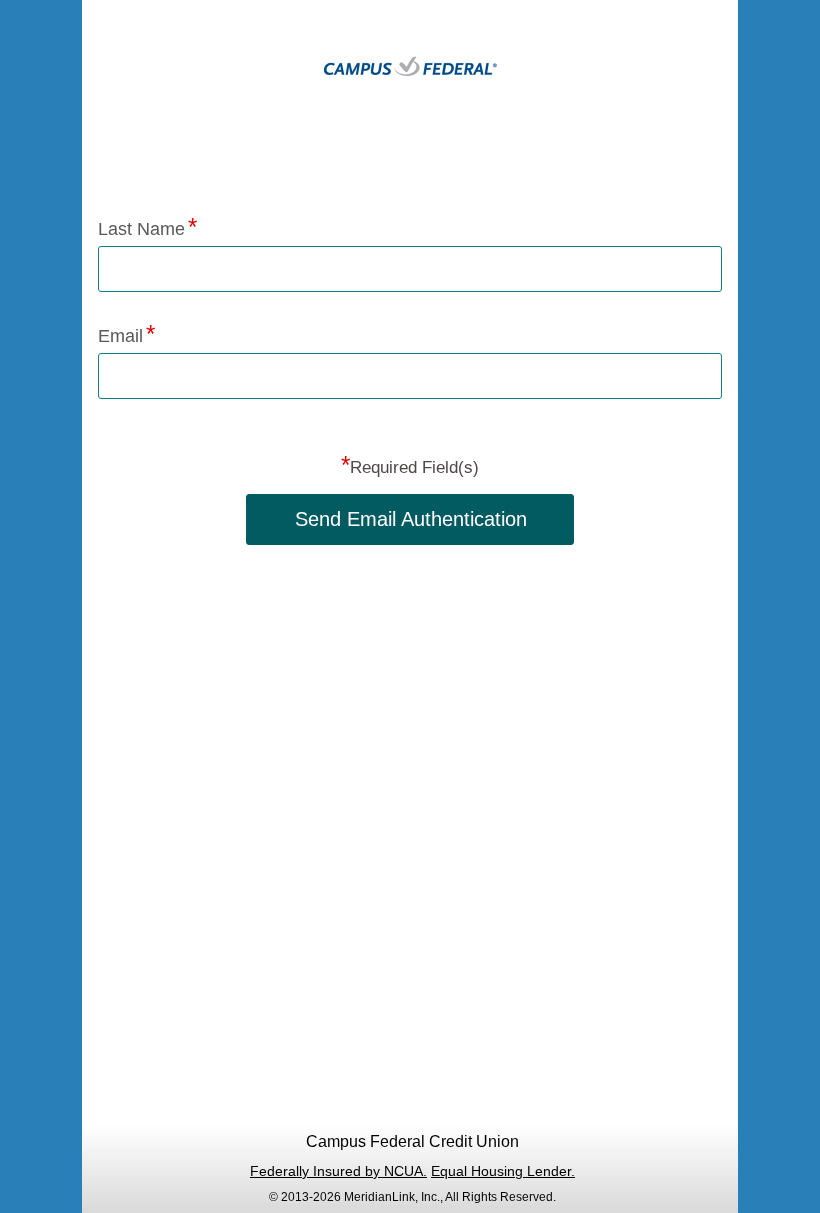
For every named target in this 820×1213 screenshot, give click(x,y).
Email (120, 336)
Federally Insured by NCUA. (338, 1171)
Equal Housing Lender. (503, 1171)
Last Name (141, 229)
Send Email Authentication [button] (411, 519)
